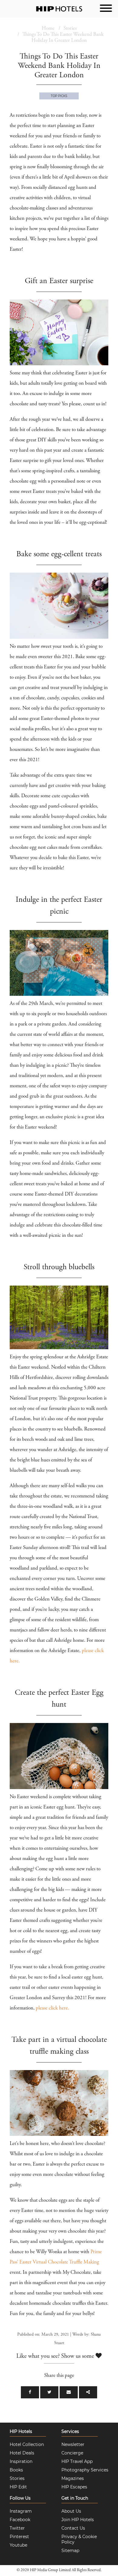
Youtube (18, 2545)
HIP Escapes (74, 2487)
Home (48, 29)
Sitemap (70, 2551)
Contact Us (73, 2528)
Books (16, 2470)
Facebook (20, 2520)
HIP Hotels (21, 2431)
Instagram (21, 2511)
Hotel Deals (22, 2453)
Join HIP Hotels (78, 2520)
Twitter (17, 2528)
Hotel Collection (27, 2444)
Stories (70, 29)
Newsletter (73, 2444)
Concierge (72, 2453)
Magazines (73, 2478)
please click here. (52, 2008)
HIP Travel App (77, 2461)
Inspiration (21, 2461)
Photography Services (85, 2470)
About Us (71, 2511)
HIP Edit (18, 2487)
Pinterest (19, 2537)
